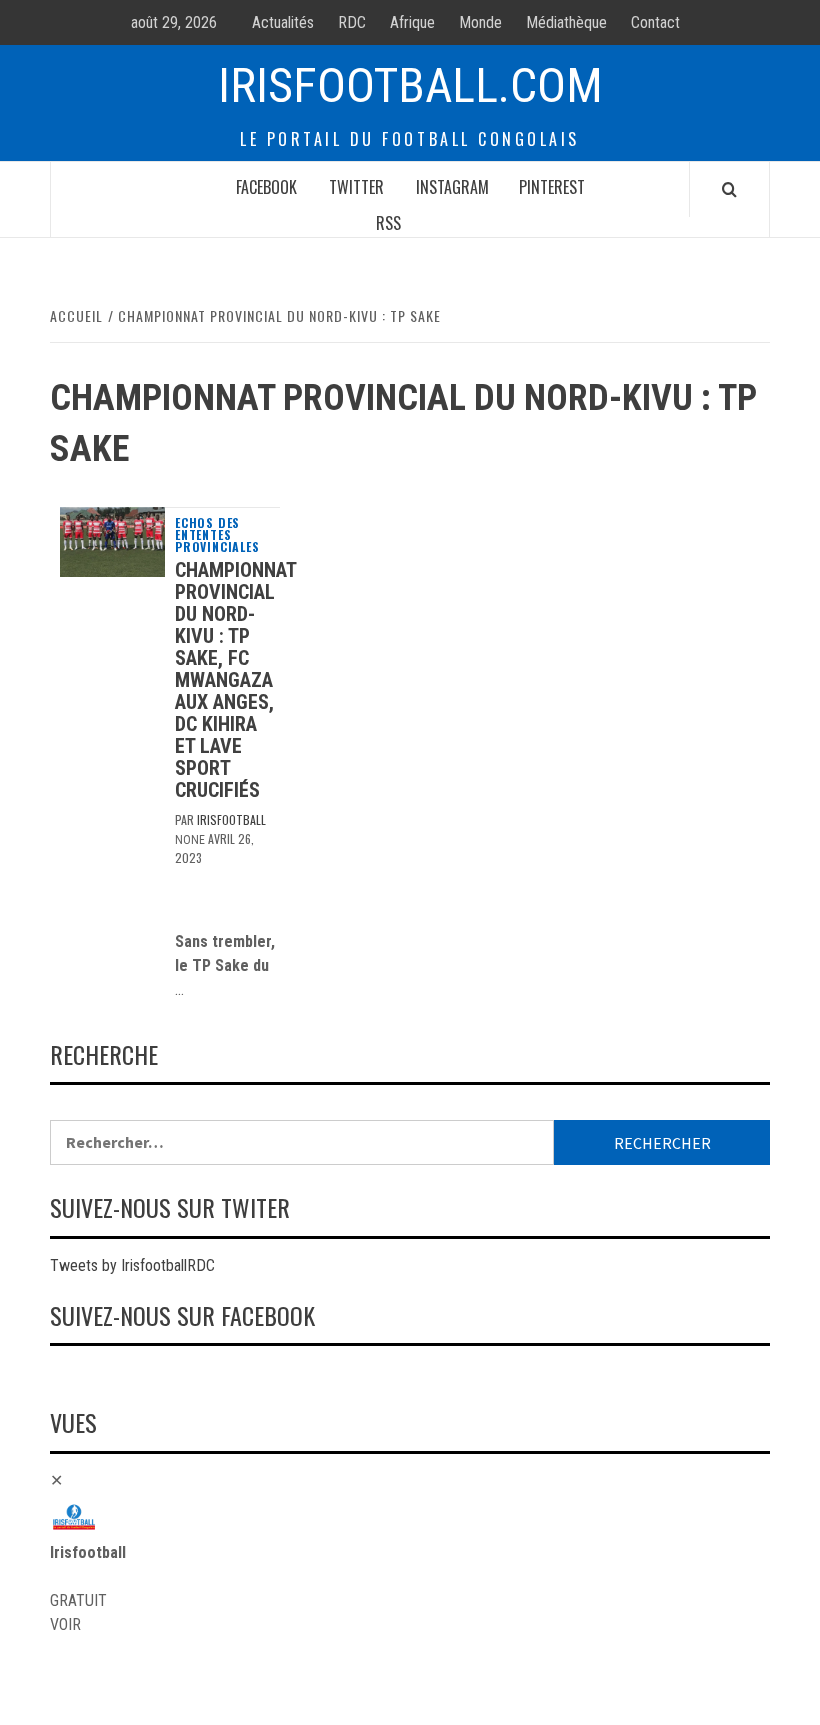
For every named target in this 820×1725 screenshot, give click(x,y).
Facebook (266, 187)
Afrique (412, 22)
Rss (388, 223)
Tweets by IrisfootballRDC (132, 1265)
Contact (655, 22)
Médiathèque (566, 22)
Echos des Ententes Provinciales (217, 535)
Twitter (356, 187)
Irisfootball (231, 819)
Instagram (452, 187)
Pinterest (552, 187)
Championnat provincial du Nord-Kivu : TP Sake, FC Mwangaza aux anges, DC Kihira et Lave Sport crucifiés (235, 680)
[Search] (729, 189)
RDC (352, 22)
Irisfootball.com (410, 85)
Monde (480, 22)
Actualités (283, 22)
